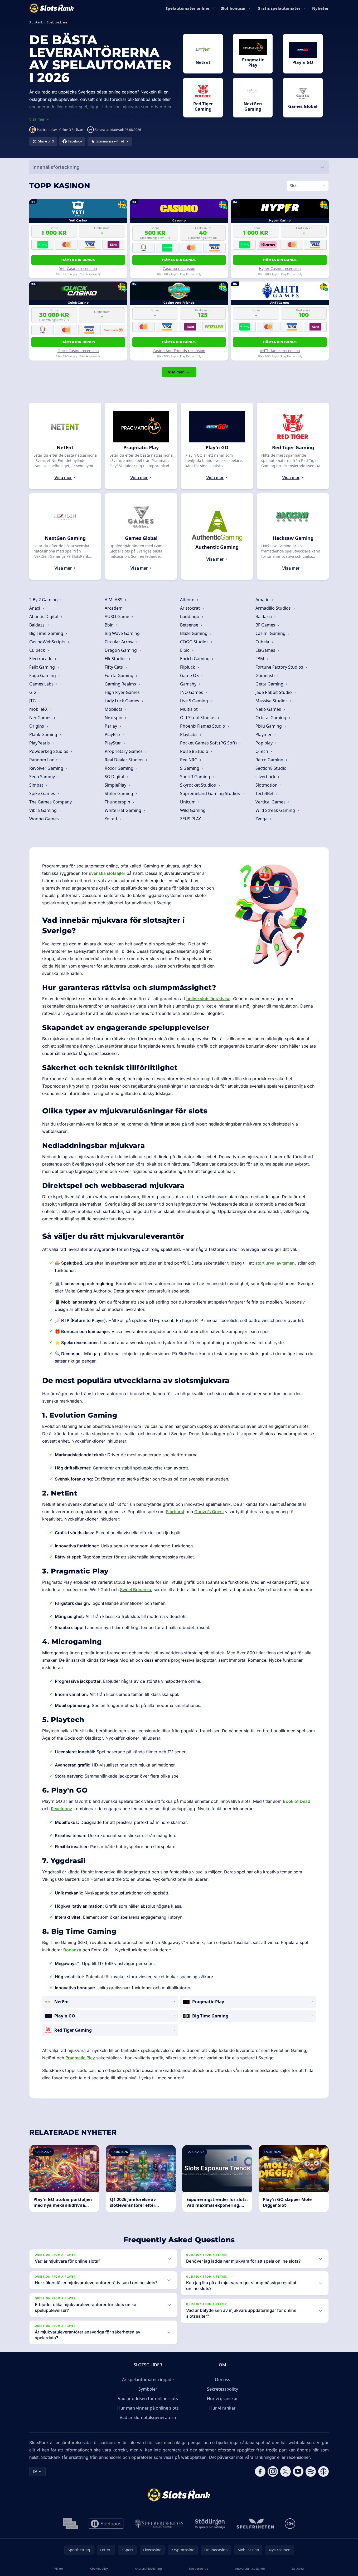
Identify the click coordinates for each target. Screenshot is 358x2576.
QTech (262, 751)
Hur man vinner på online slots (148, 2408)
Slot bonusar (233, 8)
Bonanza (72, 1950)
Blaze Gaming (194, 633)
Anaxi (35, 608)
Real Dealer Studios (125, 760)
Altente (188, 600)
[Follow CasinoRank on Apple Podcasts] (323, 2471)
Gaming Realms (121, 684)
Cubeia (263, 642)
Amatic (263, 600)
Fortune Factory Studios (280, 667)
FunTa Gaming (120, 675)
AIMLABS (114, 600)
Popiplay (265, 743)
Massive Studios (272, 701)
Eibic (185, 650)
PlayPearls (40, 743)
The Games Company (51, 802)
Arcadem (114, 608)
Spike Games (43, 793)
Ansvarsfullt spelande (250, 2568)
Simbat (37, 785)
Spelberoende (198, 2568)
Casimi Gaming (271, 633)
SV (35, 2471)
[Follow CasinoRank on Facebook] (260, 2471)
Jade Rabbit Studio (274, 692)
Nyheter (320, 8)
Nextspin (114, 718)
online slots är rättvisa (208, 999)
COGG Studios (195, 642)
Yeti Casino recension (78, 268)
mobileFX (39, 709)
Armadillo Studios (274, 608)
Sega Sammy (43, 777)
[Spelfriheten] (255, 2524)
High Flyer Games (123, 692)
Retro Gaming (270, 760)
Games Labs (42, 684)
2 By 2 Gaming (44, 600)
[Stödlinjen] (210, 2524)
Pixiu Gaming (269, 726)
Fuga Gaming (43, 675)
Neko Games (269, 709)
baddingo (190, 616)
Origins (37, 726)
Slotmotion (267, 785)
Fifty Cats (114, 667)
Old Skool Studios (198, 718)
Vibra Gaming (43, 810)
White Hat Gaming (124, 810)
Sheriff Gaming (196, 777)
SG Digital (115, 777)
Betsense (190, 625)
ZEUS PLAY (191, 819)
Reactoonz (62, 1809)
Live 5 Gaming (195, 701)
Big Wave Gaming (123, 633)
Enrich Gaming (195, 659)
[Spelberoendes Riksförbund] (159, 2524)
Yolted (111, 819)
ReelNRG (189, 760)
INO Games (192, 692)
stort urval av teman (275, 1263)
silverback (266, 777)
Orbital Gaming (271, 718)
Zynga (262, 819)
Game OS (190, 675)
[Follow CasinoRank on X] (286, 2471)
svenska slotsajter (107, 873)
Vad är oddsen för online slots (148, 2399)
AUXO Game (117, 616)
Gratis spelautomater (279, 8)
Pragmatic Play (80, 2058)
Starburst (175, 1512)
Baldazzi (264, 616)
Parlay (111, 726)
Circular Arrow (120, 642)
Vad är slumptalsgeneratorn (148, 2417)
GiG (33, 692)
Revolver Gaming (47, 768)
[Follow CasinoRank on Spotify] (311, 2471)
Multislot (189, 709)
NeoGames (41, 718)
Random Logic (44, 760)
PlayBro (113, 734)
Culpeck (38, 650)
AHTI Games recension (280, 351)
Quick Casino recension (78, 351)
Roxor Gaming (120, 768)
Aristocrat (190, 608)
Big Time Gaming (47, 633)
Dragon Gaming (121, 650)
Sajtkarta (298, 2568)
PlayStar (113, 743)
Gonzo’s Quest (209, 1512)
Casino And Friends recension (179, 351)
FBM (260, 659)
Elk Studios (116, 659)
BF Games (266, 625)
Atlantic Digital (44, 616)
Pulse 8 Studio (195, 751)
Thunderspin (118, 802)
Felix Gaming (43, 667)
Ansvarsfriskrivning (148, 2568)
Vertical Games (271, 802)
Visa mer (176, 372)
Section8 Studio (272, 768)
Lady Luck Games (122, 701)
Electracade (41, 659)
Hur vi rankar (222, 2408)
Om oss (222, 2380)
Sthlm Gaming (119, 793)
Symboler (148, 2389)
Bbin (110, 625)
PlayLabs (189, 734)
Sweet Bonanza (136, 1590)
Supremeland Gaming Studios (211, 793)
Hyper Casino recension (280, 268)
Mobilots (114, 709)
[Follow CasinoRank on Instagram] (273, 2471)
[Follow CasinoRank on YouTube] (298, 2471)
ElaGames (266, 650)
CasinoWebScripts (48, 642)
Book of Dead (297, 1801)
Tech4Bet (265, 793)
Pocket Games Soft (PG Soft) (209, 743)
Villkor (59, 2568)
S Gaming (190, 768)
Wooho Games (45, 819)
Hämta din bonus (78, 260)
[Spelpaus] (106, 2524)
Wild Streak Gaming (276, 810)
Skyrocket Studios (199, 785)
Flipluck (188, 667)
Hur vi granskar (222, 2399)
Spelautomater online (187, 8)
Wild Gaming (193, 810)
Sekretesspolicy (222, 2389)
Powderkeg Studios (49, 751)
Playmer (264, 734)
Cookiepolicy (99, 2568)
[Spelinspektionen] (71, 2524)
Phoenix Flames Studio (203, 726)
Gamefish (266, 675)
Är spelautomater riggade (148, 2380)
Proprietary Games (124, 751)
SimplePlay (116, 785)
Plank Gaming (44, 734)
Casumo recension (179, 268)
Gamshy (189, 684)
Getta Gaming (270, 684)
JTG (33, 701)
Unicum (188, 802)
